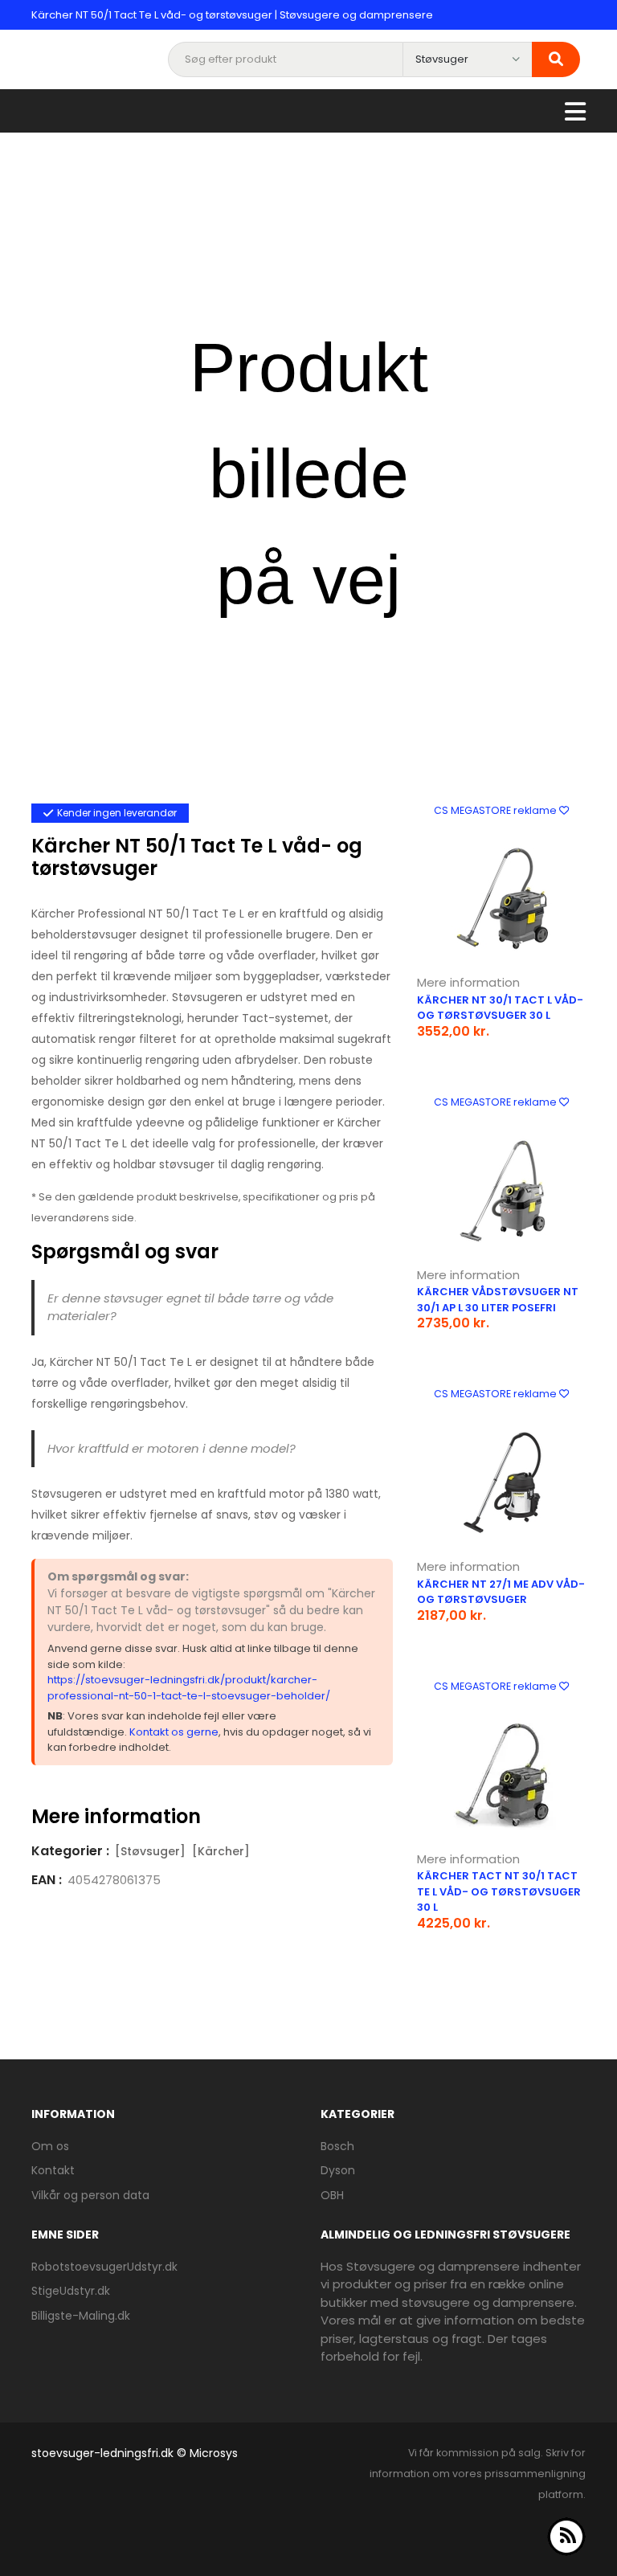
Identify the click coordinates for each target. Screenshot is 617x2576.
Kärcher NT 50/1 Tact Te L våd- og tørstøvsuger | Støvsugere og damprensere (232, 15)
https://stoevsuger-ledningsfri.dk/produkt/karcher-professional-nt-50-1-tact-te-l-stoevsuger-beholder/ (189, 1688)
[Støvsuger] (150, 1851)
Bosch (337, 2146)
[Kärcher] (221, 1851)
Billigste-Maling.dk (81, 2316)
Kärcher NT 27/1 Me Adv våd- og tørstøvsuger (501, 1592)
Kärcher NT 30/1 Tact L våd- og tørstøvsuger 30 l (500, 1008)
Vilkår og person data (90, 2195)
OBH (332, 2195)
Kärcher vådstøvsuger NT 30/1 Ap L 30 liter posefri (498, 1300)
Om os (50, 2146)
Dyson (338, 2170)
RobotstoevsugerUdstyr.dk (104, 2267)
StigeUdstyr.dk (71, 2291)
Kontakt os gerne (174, 1732)
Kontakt (53, 2170)
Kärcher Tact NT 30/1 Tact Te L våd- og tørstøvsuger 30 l (499, 1891)
